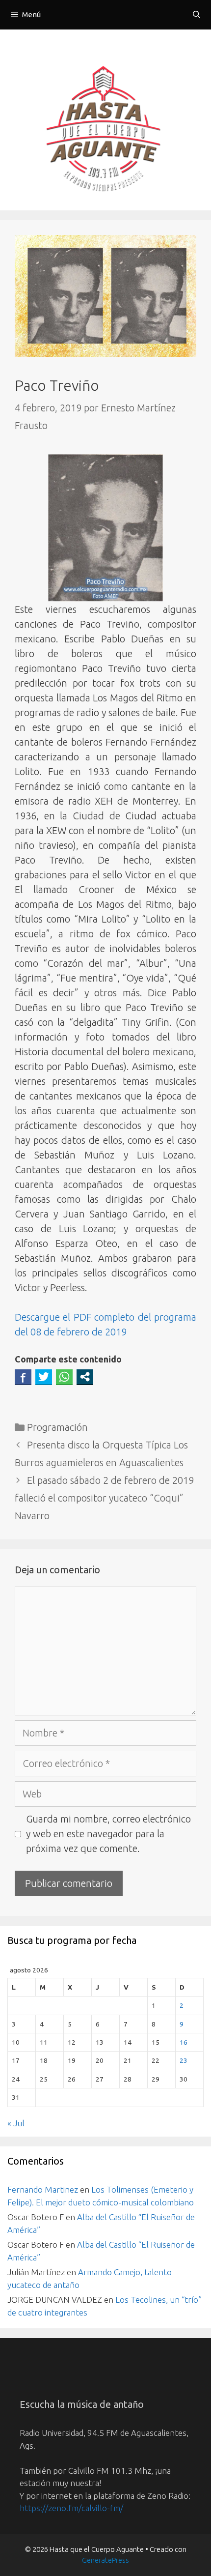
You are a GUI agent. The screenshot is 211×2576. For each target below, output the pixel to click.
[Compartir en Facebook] (23, 1377)
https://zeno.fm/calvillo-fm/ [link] (71, 2508)
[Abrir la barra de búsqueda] (197, 15)
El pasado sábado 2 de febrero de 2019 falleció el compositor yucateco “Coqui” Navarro (104, 1498)
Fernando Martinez (43, 2189)
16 (184, 2042)
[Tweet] (44, 1377)
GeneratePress (105, 2560)
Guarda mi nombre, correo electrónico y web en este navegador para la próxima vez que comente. (108, 1834)
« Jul (16, 2123)
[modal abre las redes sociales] (85, 1377)
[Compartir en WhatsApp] (64, 1377)
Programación (57, 1427)
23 (184, 2060)
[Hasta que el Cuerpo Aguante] (105, 131)
